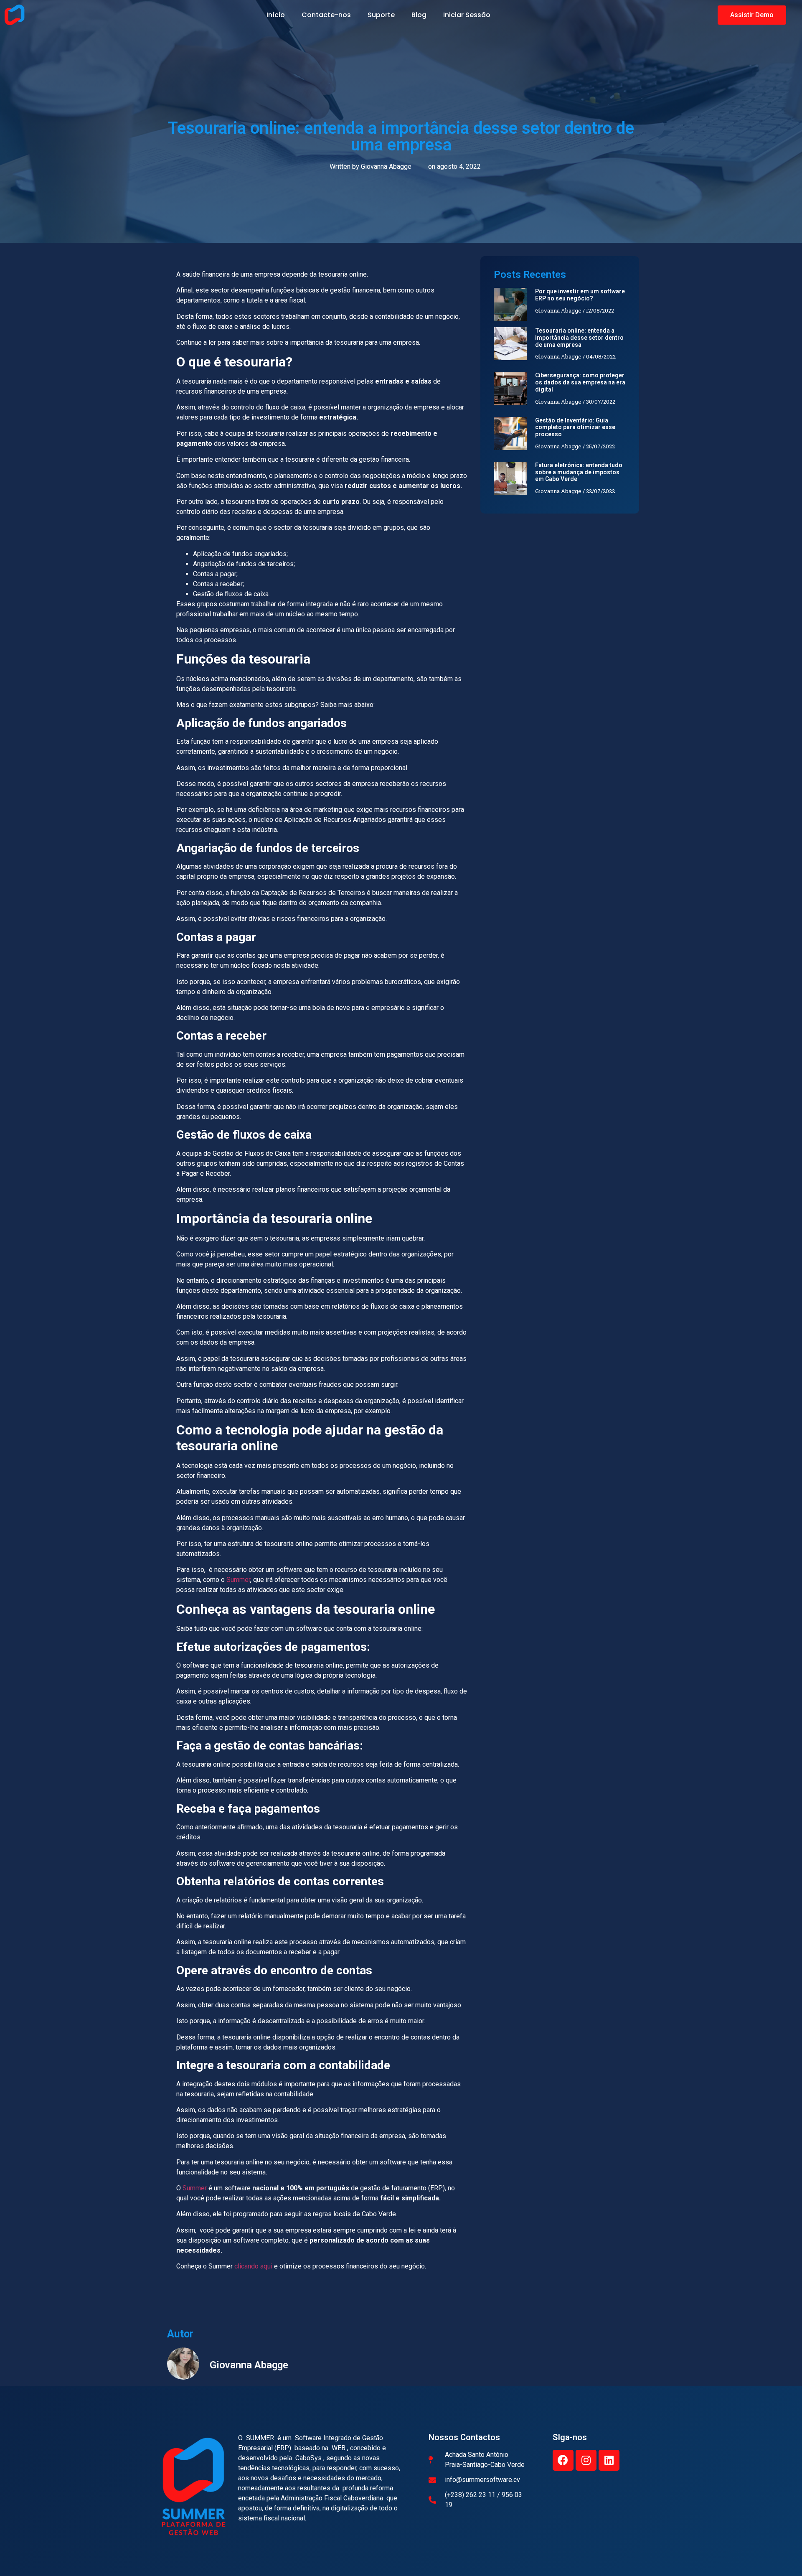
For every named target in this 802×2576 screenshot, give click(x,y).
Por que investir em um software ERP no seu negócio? (580, 295)
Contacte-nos (326, 15)
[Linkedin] (609, 2460)
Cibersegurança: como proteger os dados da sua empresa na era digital (580, 382)
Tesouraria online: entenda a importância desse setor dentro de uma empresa (579, 338)
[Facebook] (563, 2460)
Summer (238, 1580)
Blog (419, 15)
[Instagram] (586, 2460)
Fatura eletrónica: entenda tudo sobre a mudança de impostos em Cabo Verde (579, 472)
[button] (752, 15)
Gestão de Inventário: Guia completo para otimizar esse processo (575, 427)
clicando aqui (253, 2266)
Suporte (381, 15)
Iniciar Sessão (467, 15)
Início (276, 15)
